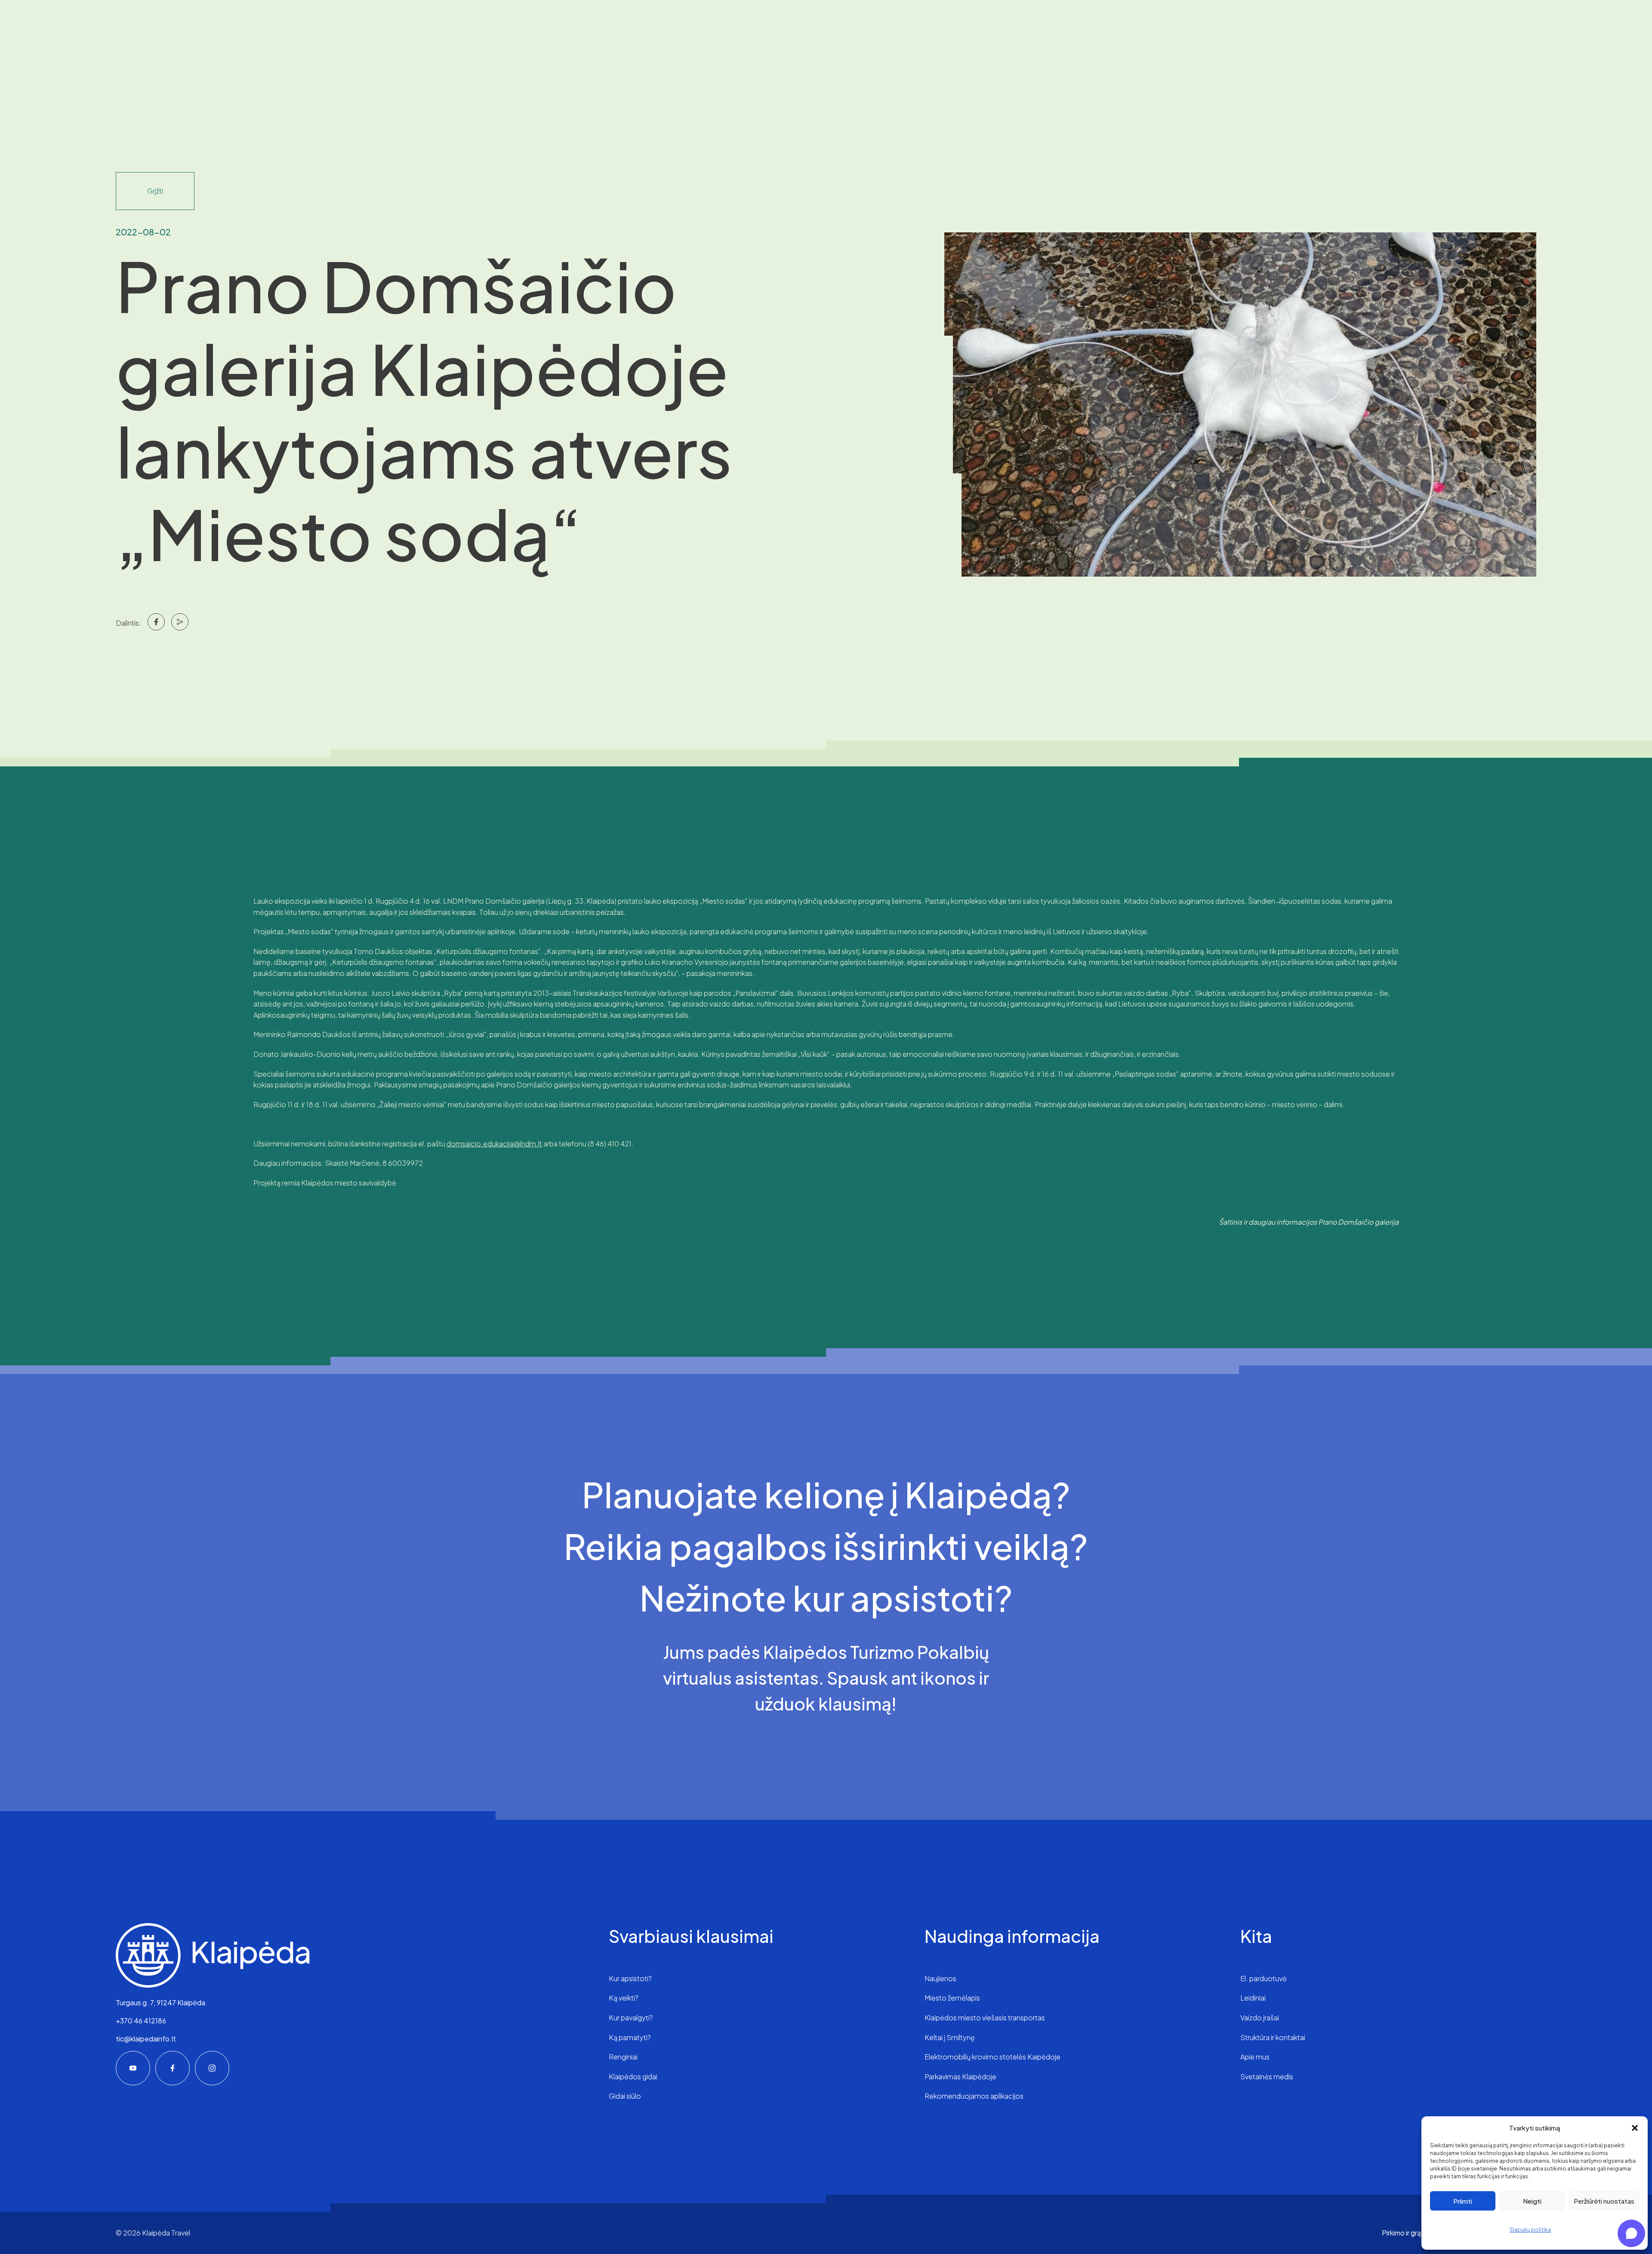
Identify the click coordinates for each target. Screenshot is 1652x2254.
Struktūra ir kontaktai (1273, 2037)
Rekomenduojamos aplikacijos (974, 2096)
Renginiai (623, 2057)
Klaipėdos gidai (633, 2076)
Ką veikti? (624, 1998)
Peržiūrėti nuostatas (1604, 2201)
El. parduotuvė (1264, 1978)
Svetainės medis (1267, 2076)
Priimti (1463, 2201)
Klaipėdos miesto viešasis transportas (985, 2018)
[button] (1635, 2128)
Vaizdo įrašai (1260, 2018)
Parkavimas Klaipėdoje (960, 2076)
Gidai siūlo (625, 2096)
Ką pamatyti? (630, 2037)
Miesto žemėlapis (952, 1998)
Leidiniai (1253, 1998)
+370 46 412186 (141, 2021)
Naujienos (940, 1978)
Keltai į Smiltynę (950, 2037)
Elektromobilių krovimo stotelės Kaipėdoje (992, 2057)
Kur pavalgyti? (631, 2018)
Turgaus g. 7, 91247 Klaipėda (160, 2002)
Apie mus (1255, 2057)
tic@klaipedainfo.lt (146, 2039)
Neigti (1532, 2201)
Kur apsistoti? (630, 1978)
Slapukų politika (1530, 2230)
